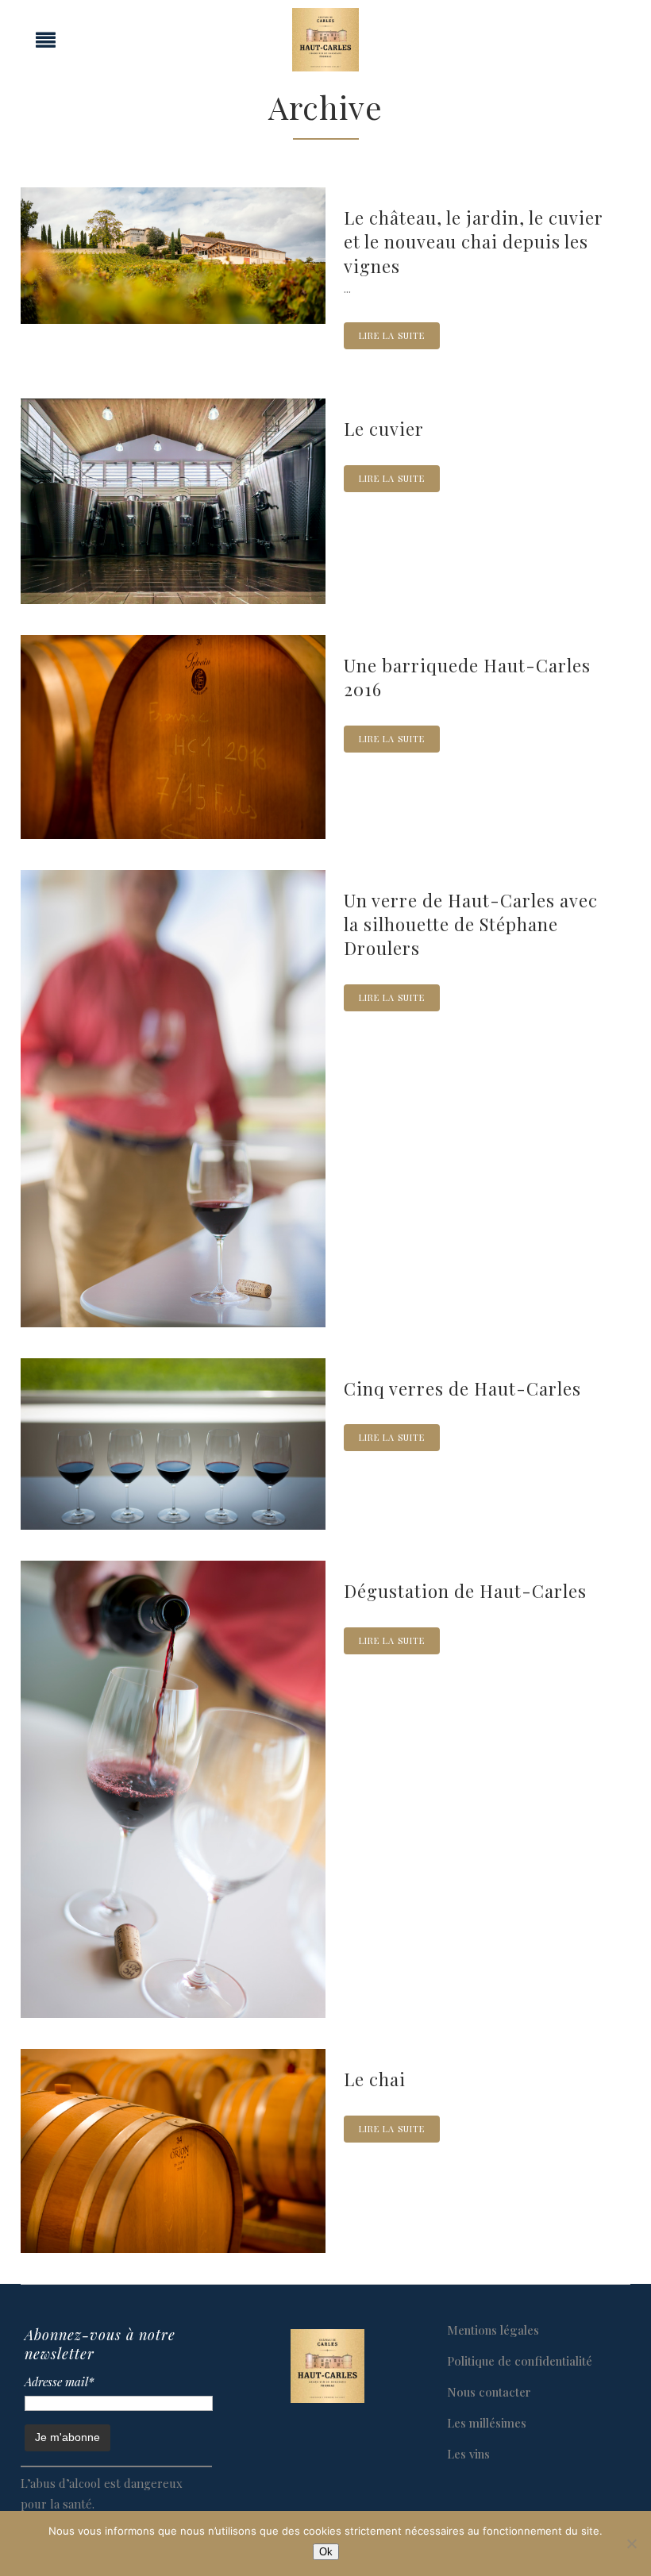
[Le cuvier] (173, 501)
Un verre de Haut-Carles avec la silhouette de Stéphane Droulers (471, 924)
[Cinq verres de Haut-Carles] (173, 1444)
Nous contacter (489, 2392)
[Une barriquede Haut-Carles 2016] (173, 737)
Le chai (375, 2079)
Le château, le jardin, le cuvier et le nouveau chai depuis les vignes (474, 242)
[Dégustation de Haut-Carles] (173, 1789)
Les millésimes (487, 2423)
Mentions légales (493, 2330)
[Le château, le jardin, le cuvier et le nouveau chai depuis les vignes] (173, 256)
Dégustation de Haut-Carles (465, 1591)
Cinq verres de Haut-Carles (462, 1388)
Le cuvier (384, 429)
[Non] (631, 2543)
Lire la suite (392, 335)
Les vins (468, 2454)
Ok (326, 2552)
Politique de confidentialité (520, 2361)
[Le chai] (173, 2151)
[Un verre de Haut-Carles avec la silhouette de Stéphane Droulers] (173, 1099)
